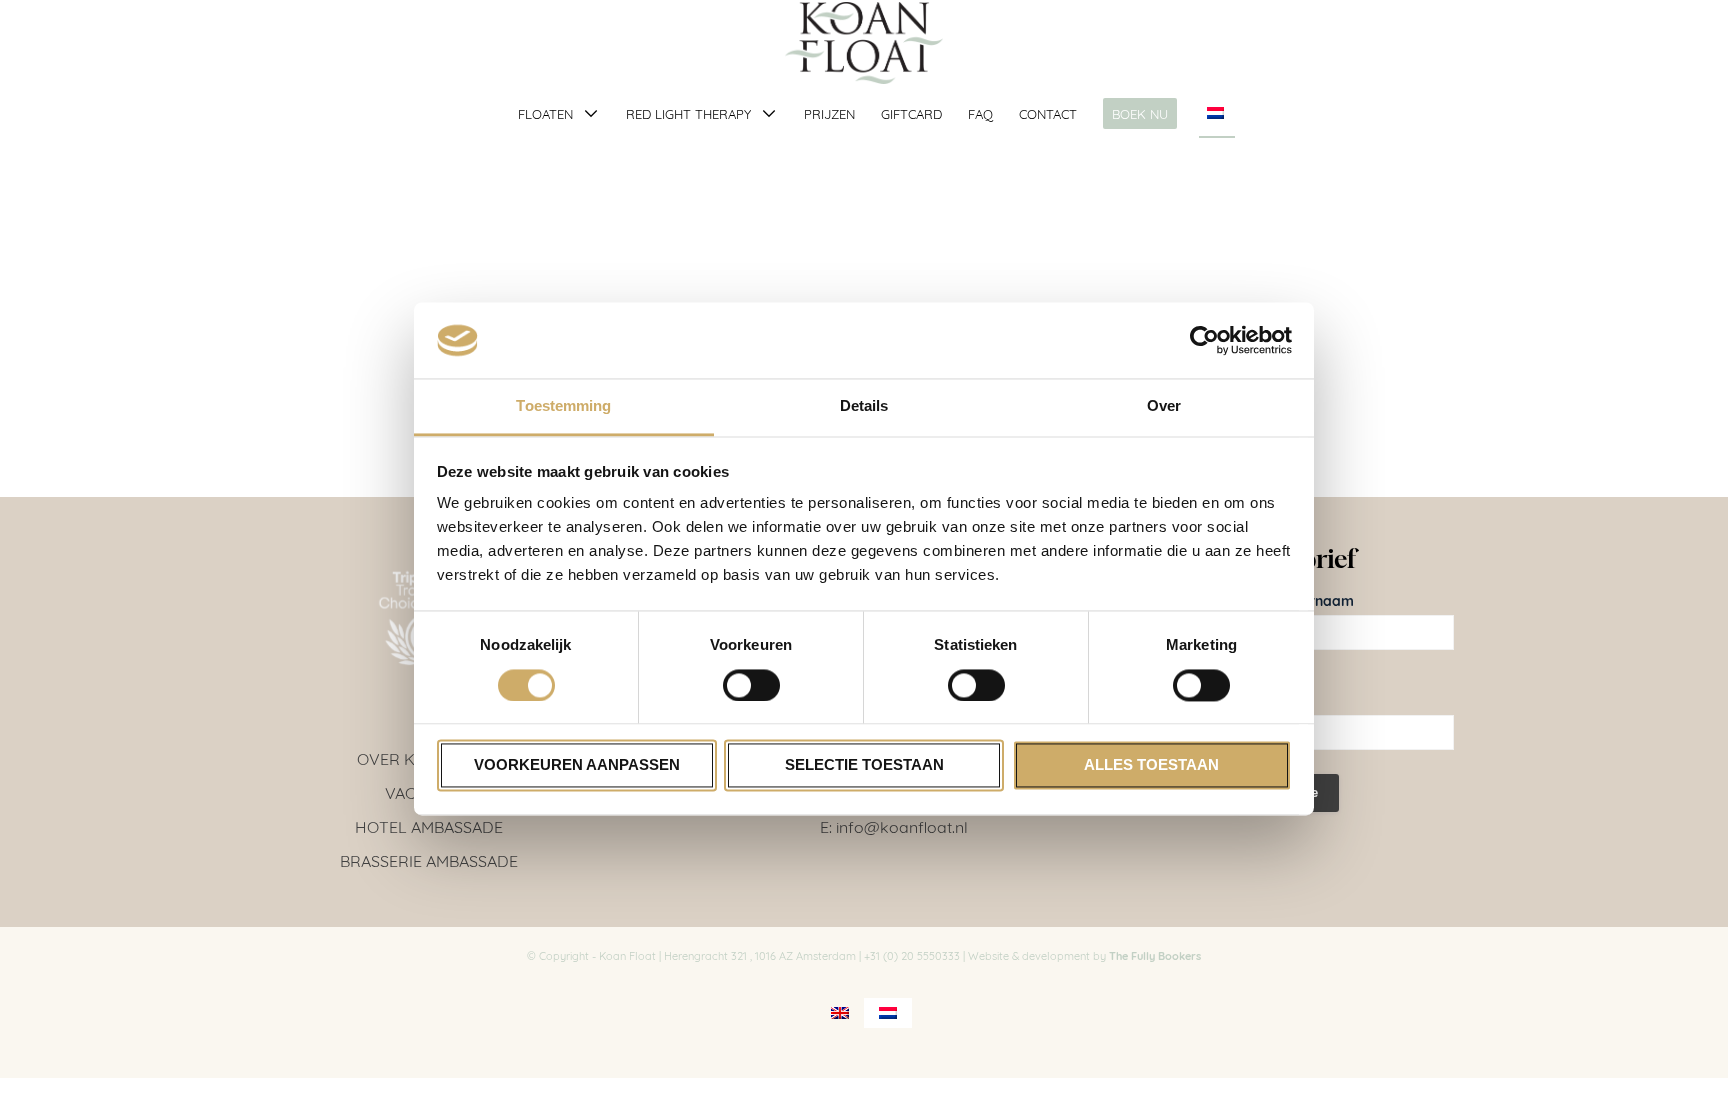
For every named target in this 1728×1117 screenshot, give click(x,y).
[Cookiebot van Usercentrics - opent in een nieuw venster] (1204, 340)
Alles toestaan (1151, 765)
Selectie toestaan (864, 765)
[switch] (751, 685)
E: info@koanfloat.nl (894, 825)
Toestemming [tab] (563, 406)
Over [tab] (1164, 406)
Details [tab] (864, 406)
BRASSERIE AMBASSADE (429, 859)
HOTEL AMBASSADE (429, 825)
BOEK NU (1140, 113)
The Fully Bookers (1155, 955)
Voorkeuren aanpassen (577, 765)
